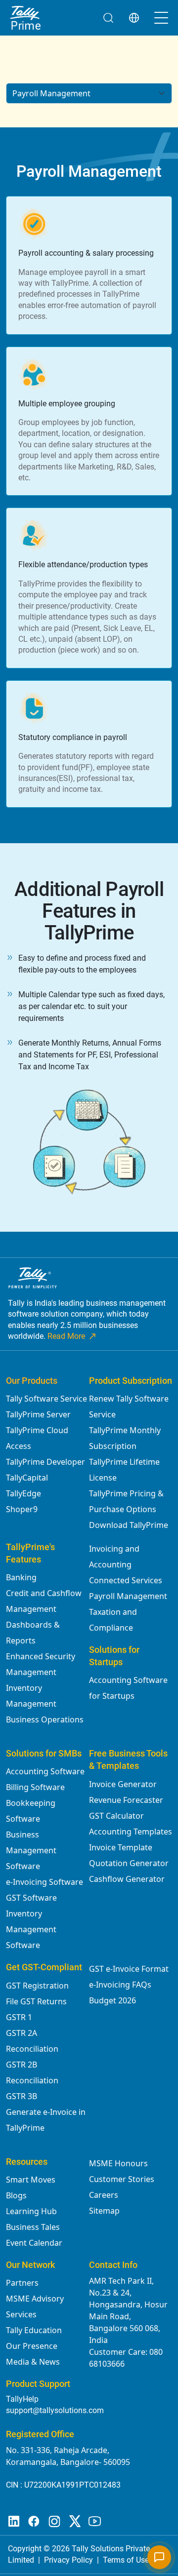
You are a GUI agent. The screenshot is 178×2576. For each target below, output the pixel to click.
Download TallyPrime (129, 1525)
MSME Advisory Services (35, 2306)
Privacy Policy (68, 2560)
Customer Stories (122, 2179)
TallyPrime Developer (45, 1462)
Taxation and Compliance (113, 1620)
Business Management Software (31, 1850)
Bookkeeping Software (31, 1811)
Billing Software (35, 1787)
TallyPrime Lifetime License (124, 1470)
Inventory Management (31, 1696)
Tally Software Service (46, 1399)
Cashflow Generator (127, 1879)
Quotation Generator (129, 1863)
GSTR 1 (19, 2017)
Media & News (33, 2362)
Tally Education (34, 2330)
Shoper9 (22, 1509)
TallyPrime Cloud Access (37, 1438)
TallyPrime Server (38, 1414)
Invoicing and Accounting (114, 1557)
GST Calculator (116, 1816)
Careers (104, 2195)
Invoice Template (121, 1847)
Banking (21, 1577)
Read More (66, 1336)
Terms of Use (126, 2560)
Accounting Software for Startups (128, 1688)
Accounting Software (45, 1771)
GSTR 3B (22, 2096)
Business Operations (45, 1719)
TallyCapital (27, 1478)
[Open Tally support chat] (159, 2557)
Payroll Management (128, 1596)
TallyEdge (23, 1493)
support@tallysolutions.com (55, 2410)
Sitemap (104, 2211)
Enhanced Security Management (41, 1664)
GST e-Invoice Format (129, 1969)
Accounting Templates (131, 1832)
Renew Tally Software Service (129, 1406)
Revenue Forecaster (126, 1800)
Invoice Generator (123, 1784)
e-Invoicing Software (44, 1882)
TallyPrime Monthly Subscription (125, 1438)
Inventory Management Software (31, 1929)
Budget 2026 (112, 2000)
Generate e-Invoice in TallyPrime (46, 2120)
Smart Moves (31, 2180)
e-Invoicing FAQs (120, 1985)
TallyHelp (22, 2399)
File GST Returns (36, 2001)
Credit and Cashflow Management (44, 1601)
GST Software (31, 1898)
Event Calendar (34, 2243)
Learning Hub (31, 2211)
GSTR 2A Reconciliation (32, 2041)
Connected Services (126, 1580)
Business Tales (33, 2227)
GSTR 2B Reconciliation (32, 2072)
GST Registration (37, 1986)
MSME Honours (118, 2163)
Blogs (16, 2195)
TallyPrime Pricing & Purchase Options (126, 1501)
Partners (22, 2283)
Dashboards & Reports (33, 1633)
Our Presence (32, 2346)
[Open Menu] (161, 18)
